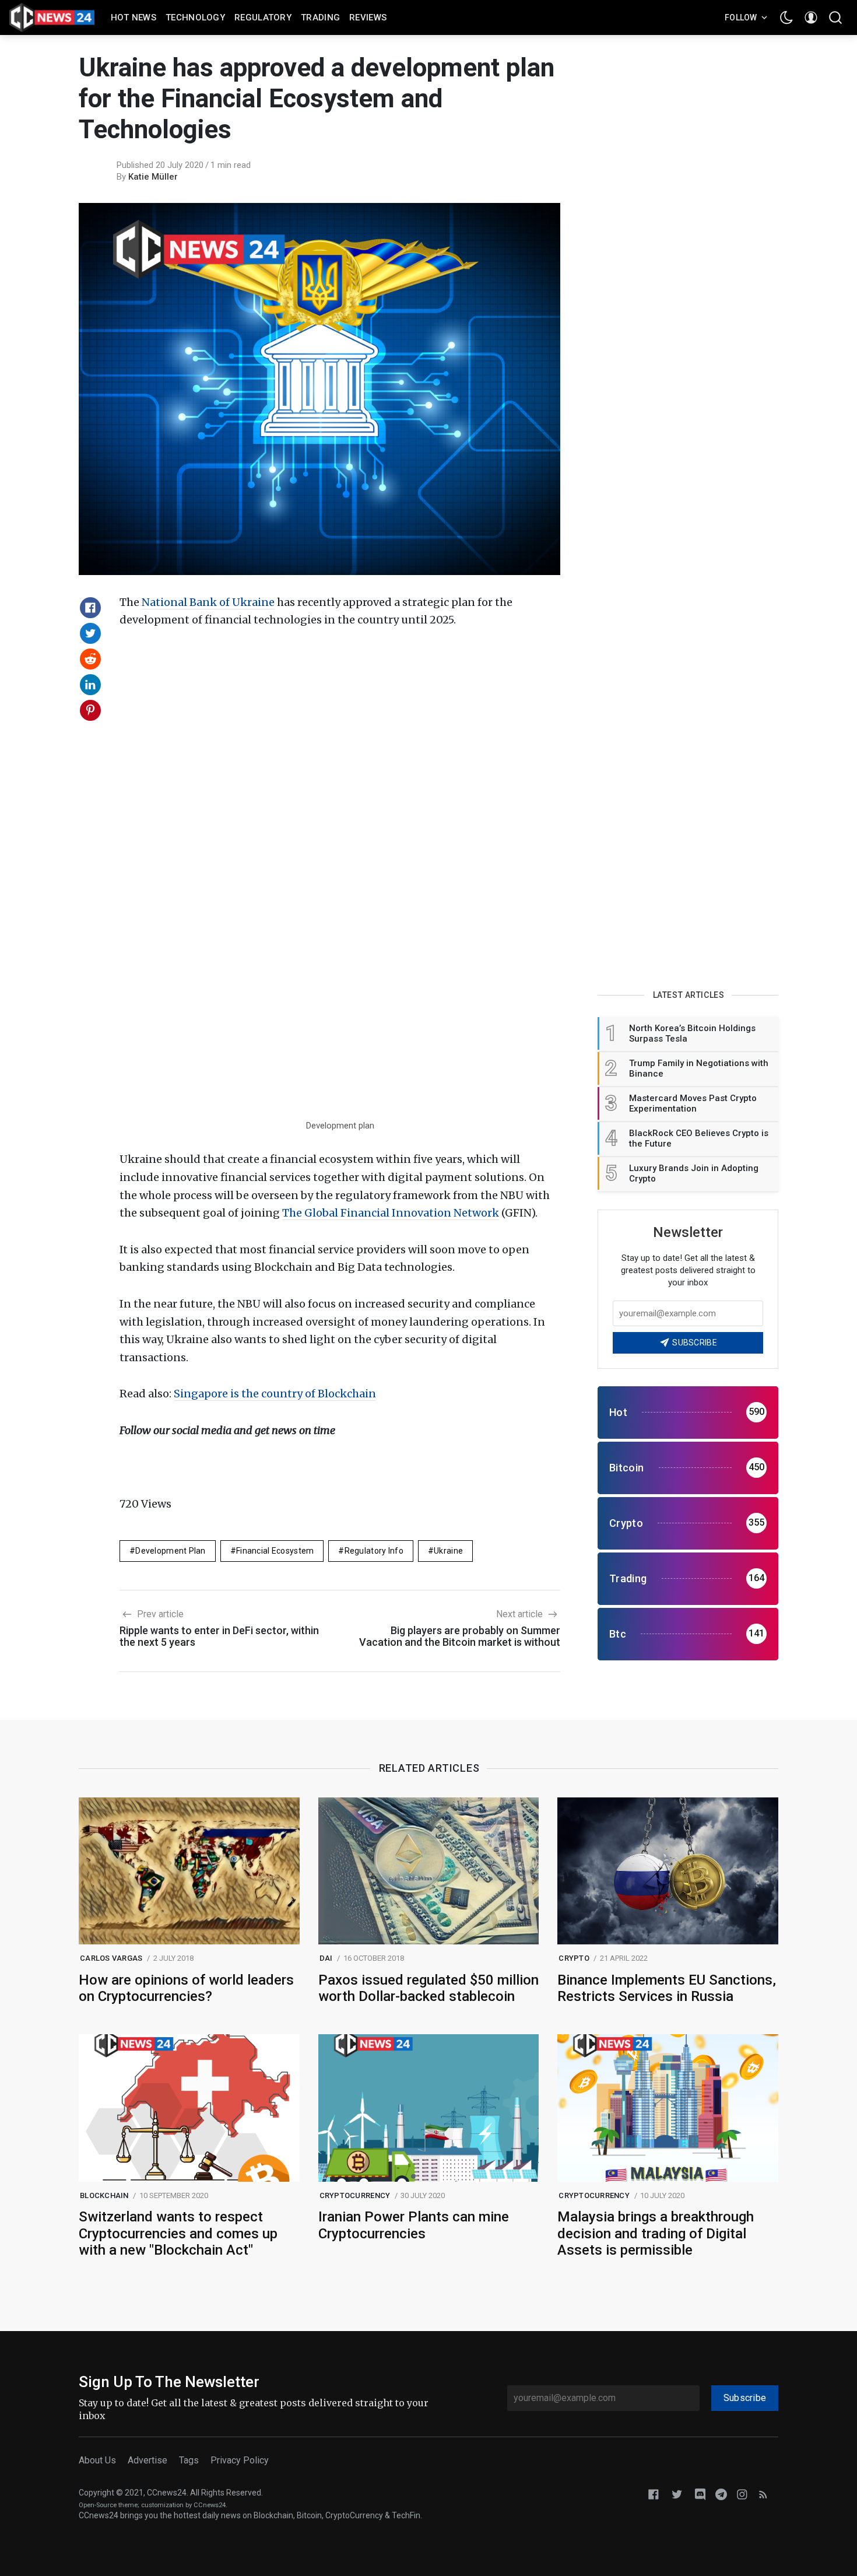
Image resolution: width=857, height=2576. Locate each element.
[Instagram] (742, 2493)
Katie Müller (153, 177)
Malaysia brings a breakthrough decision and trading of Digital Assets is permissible (656, 2234)
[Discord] (700, 2493)
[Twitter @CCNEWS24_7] (677, 2493)
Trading (320, 17)
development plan (170, 1551)
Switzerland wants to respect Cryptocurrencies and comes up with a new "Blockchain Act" (178, 2234)
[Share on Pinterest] (90, 710)
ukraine (448, 1551)
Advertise (147, 2460)
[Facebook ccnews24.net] (654, 2493)
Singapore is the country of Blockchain (275, 1394)
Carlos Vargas (111, 1958)
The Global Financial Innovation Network (391, 1213)
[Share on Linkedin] (90, 685)
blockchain (104, 2195)
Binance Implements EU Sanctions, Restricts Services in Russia (667, 1988)
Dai (326, 1958)
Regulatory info (374, 1551)
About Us (97, 2460)
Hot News (134, 17)
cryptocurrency (355, 2195)
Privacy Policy (240, 2460)
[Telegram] (721, 2493)
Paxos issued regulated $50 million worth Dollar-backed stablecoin (428, 1988)
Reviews (368, 17)
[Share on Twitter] (90, 633)
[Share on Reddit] (90, 659)
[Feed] (763, 2493)
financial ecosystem (275, 1551)
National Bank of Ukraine (208, 602)
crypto (574, 1958)
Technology (195, 17)
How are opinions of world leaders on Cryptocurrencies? (186, 1988)
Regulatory (263, 17)
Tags (189, 2460)
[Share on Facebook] (90, 608)
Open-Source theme (108, 2505)
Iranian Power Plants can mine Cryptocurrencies (414, 2225)
